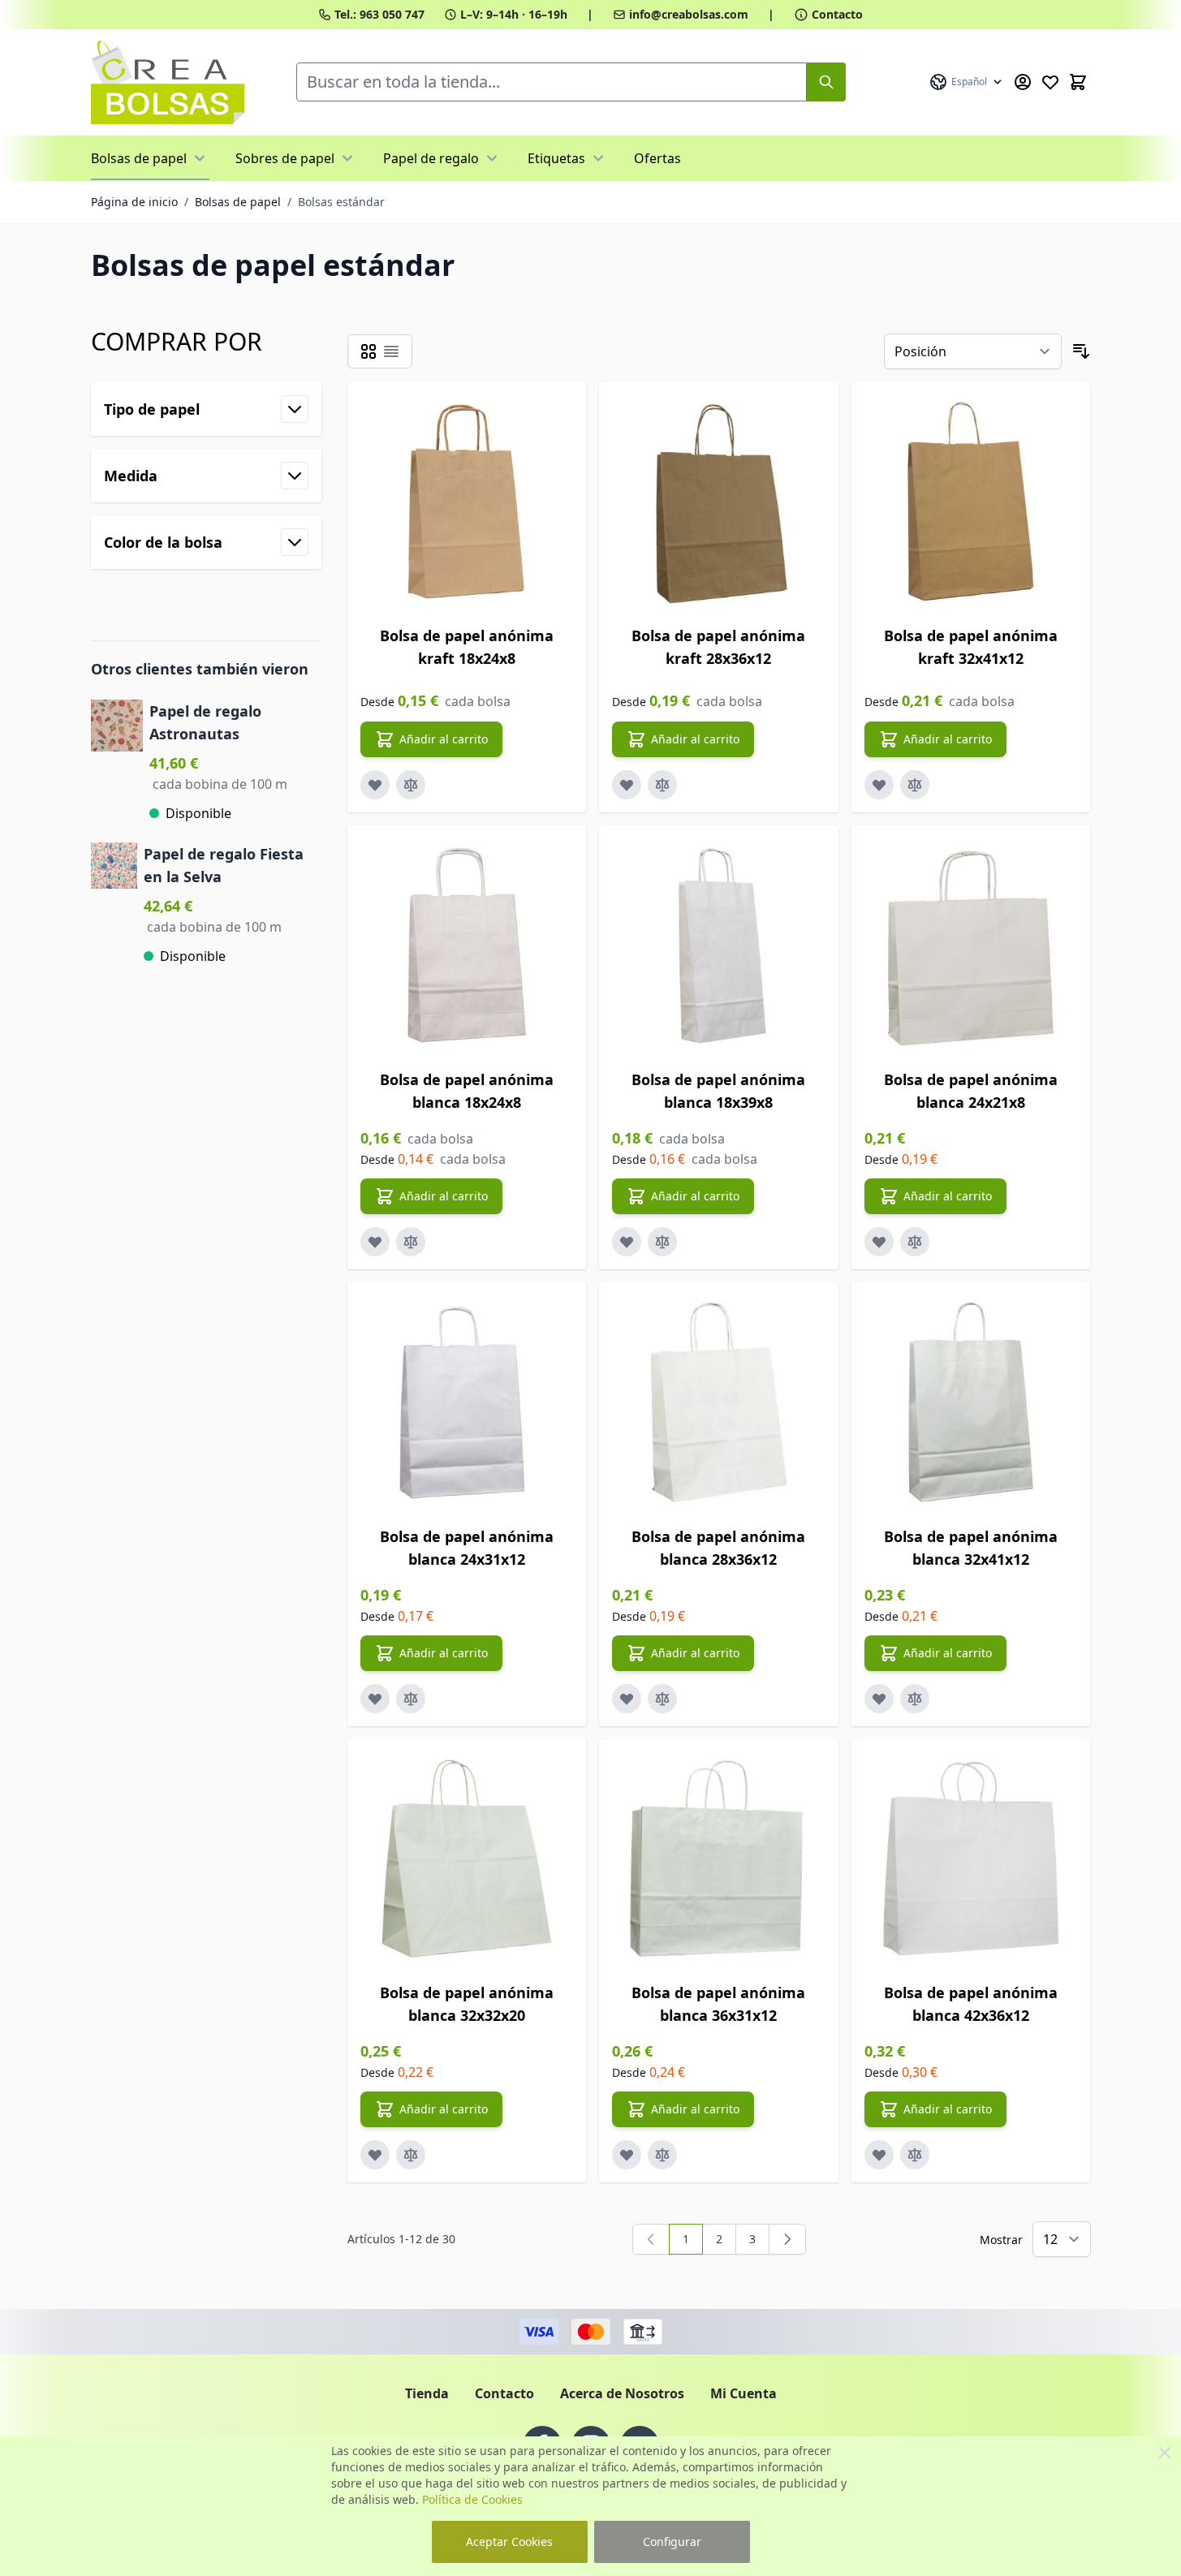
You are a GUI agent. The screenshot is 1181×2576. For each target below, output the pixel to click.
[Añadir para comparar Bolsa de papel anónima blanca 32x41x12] (915, 1699)
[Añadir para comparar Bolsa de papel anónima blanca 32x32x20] (411, 2155)
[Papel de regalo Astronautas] (117, 761)
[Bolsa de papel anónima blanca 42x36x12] (971, 1859)
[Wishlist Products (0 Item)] (1050, 82)
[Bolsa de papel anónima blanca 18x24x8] (467, 945)
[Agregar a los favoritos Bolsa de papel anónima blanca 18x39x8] (627, 1242)
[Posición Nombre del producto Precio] (973, 351)
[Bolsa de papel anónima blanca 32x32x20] (467, 1859)
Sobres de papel (285, 158)
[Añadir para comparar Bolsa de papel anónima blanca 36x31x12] (662, 2155)
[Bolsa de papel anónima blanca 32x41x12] (971, 1402)
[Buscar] (826, 82)
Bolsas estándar (341, 202)
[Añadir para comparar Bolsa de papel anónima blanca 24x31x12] (411, 1699)
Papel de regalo (431, 158)
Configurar (672, 2542)
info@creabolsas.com (689, 14)
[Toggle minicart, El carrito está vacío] (1078, 82)
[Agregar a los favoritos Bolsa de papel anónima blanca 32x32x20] (375, 2155)
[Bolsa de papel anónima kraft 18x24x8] (467, 502)
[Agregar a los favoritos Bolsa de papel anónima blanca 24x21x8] (879, 1242)
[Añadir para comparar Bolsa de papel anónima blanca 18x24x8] (411, 1242)
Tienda (427, 2393)
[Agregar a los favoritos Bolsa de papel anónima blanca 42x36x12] (879, 2155)
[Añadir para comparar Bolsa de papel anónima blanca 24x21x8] (915, 1242)
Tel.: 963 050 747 (379, 14)
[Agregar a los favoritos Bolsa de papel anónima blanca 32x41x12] (879, 1699)
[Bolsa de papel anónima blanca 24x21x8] (971, 945)
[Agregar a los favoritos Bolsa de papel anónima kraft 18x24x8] (375, 785)
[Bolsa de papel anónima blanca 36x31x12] (719, 1859)
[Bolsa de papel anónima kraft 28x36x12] (719, 502)
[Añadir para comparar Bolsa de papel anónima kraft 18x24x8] (411, 785)
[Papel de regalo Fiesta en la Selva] (114, 904)
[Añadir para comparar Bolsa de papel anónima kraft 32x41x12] (915, 785)
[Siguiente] (787, 2239)
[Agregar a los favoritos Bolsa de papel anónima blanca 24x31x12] (375, 1699)
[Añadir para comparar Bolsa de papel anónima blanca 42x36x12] (915, 2155)
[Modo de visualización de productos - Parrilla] (369, 351)
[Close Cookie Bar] (1165, 2453)
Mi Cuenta (744, 2393)
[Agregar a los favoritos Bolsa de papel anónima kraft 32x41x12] (879, 785)
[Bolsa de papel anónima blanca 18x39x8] (719, 945)
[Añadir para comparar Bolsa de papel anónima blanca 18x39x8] (662, 1242)
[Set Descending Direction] (1081, 351)
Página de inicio (134, 202)
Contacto (837, 14)
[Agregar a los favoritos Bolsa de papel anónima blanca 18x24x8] (375, 1242)
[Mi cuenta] (1023, 82)
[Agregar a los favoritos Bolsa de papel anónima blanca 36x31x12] (627, 2155)
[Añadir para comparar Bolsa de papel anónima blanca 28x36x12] (662, 1699)
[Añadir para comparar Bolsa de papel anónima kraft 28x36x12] (662, 785)
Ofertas (657, 158)
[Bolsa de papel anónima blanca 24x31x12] (467, 1402)
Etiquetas (556, 158)
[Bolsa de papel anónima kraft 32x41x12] (971, 502)
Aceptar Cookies (509, 2542)
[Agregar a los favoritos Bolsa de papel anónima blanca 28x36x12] (627, 1699)
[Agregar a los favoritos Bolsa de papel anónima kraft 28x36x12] (627, 785)
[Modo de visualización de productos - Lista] (391, 351)
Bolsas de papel (139, 158)
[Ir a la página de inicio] (168, 82)
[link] (651, 2239)
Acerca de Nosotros (622, 2393)
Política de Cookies (472, 2499)
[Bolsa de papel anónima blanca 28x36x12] (719, 1402)
